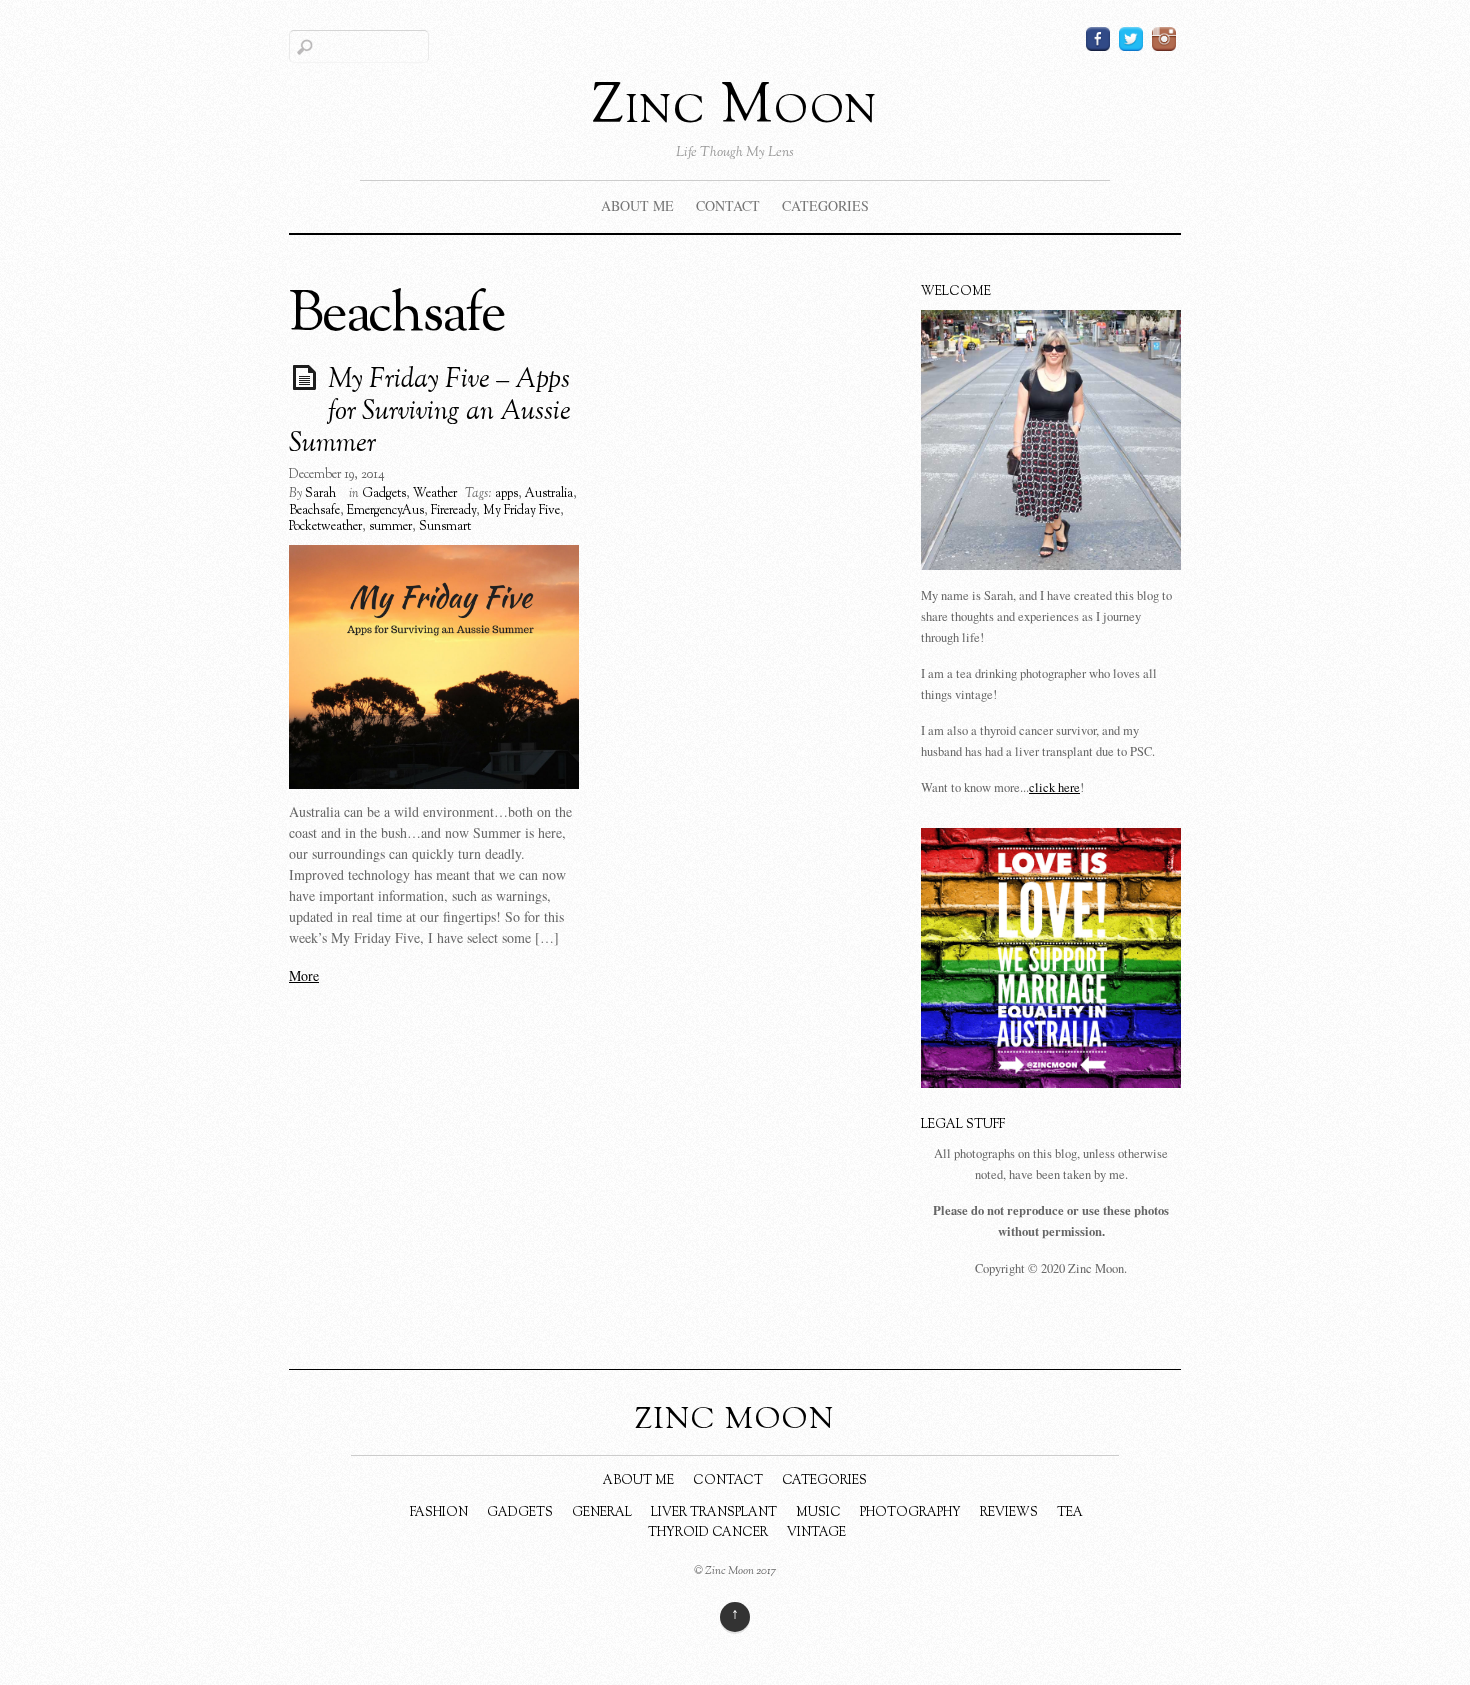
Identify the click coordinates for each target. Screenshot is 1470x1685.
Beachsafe (314, 511)
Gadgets (384, 494)
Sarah (320, 494)
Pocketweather (325, 527)
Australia (549, 494)
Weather (435, 494)
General (602, 1513)
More (304, 975)
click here (1054, 787)
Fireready (453, 511)
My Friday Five (521, 511)
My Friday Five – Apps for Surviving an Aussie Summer (430, 413)
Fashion (439, 1513)
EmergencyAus (385, 511)
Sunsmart (445, 527)
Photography (910, 1513)
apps (506, 494)
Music (818, 1513)
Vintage (816, 1533)
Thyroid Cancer (708, 1533)
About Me (637, 205)
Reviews (1009, 1513)
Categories (825, 205)
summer (390, 527)
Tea (1070, 1513)
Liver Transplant (714, 1513)
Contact (728, 205)
